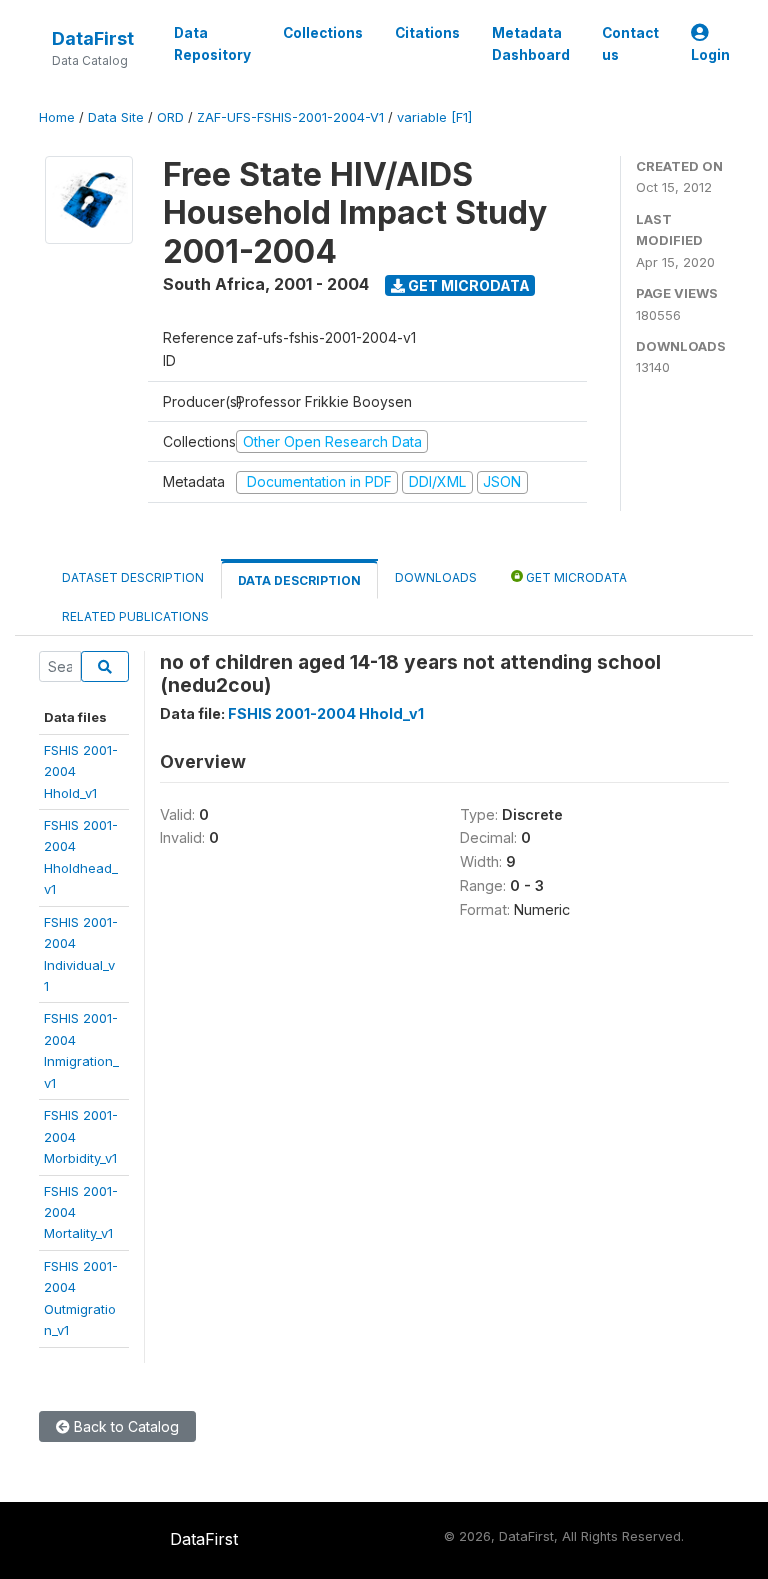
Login (710, 55)
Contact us (630, 44)
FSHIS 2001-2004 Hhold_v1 (326, 713)
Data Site (116, 117)
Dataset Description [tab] (133, 577)
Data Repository (212, 44)
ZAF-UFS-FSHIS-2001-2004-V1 (290, 117)
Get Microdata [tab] (575, 577)
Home (57, 117)
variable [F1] (434, 117)
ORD (170, 117)
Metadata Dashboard (531, 44)
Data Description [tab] (299, 580)
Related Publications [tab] (135, 616)
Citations (427, 33)
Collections (323, 33)
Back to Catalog (124, 1426)
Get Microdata (467, 285)
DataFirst (93, 38)
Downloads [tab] (436, 577)
